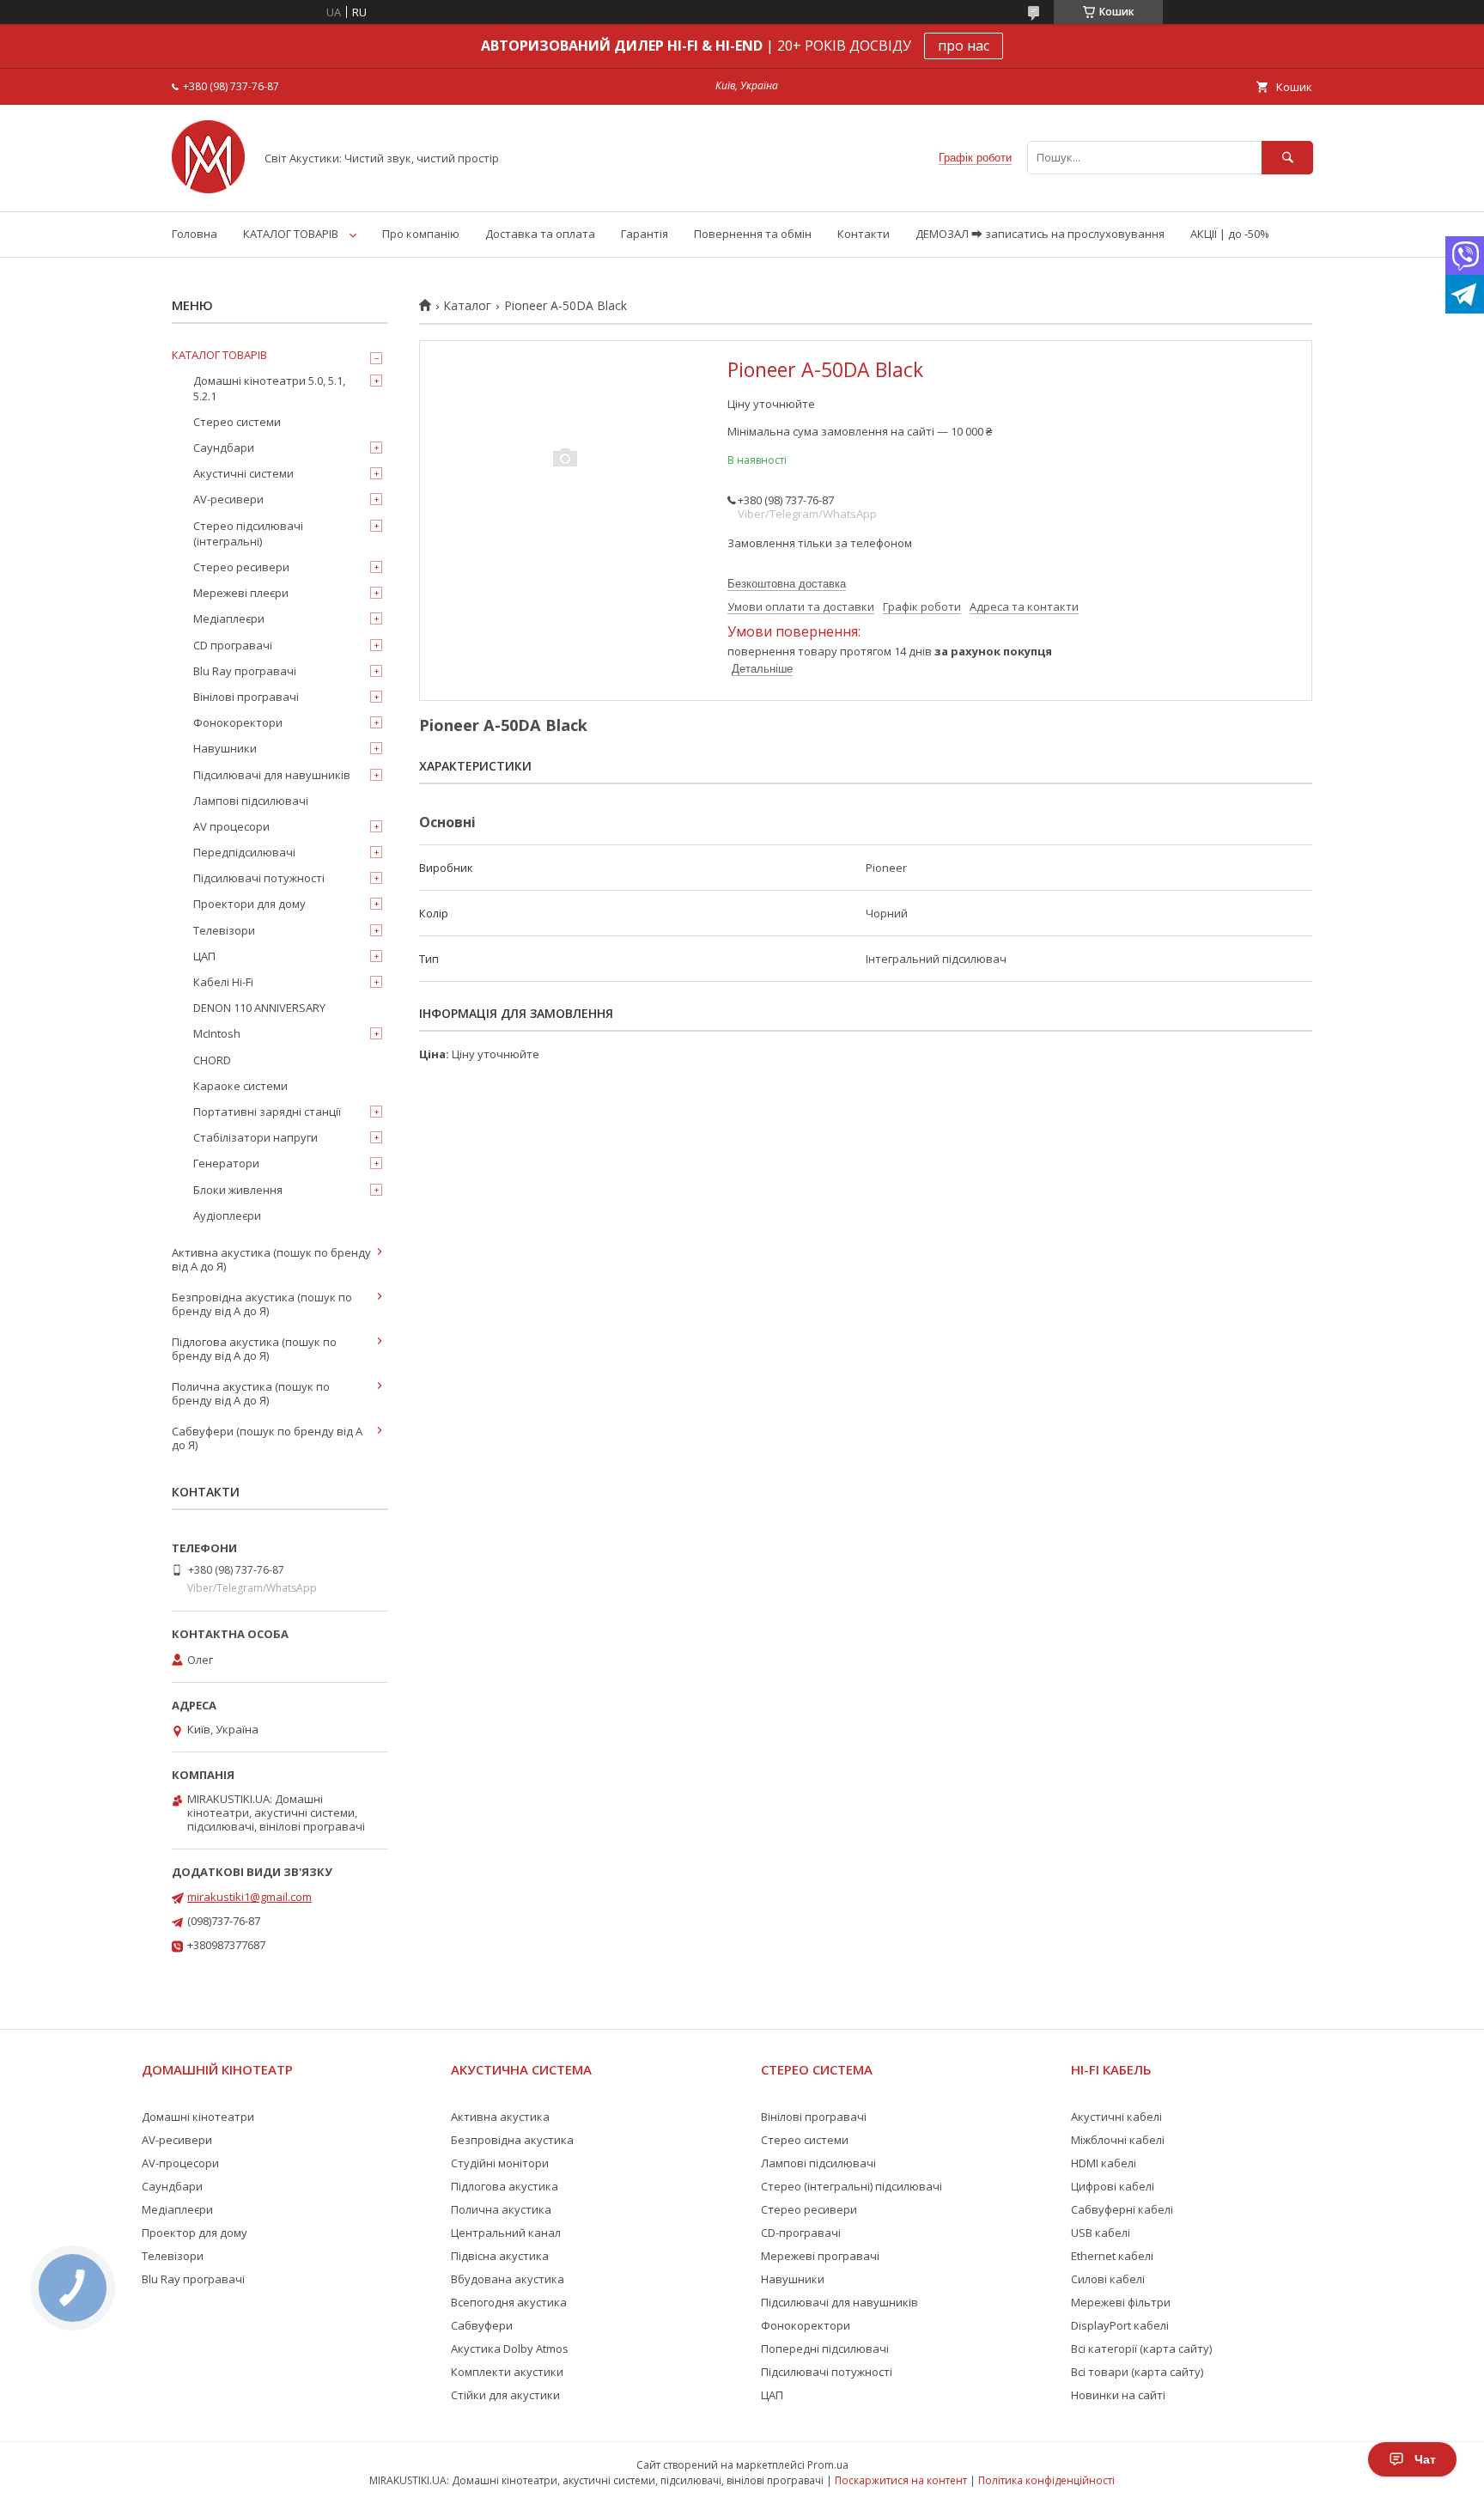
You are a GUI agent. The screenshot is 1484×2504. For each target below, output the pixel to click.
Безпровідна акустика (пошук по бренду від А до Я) (262, 1304)
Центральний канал (506, 2233)
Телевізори (224, 930)
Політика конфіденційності (1046, 2480)
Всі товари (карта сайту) (1137, 2372)
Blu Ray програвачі (245, 671)
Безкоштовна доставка (787, 584)
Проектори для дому (249, 904)
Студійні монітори (500, 2163)
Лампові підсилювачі (251, 801)
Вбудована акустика (508, 2279)
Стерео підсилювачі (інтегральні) (248, 533)
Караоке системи (240, 1086)
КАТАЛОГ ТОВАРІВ (291, 234)
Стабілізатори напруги (255, 1137)
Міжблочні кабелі (1118, 2140)
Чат (1425, 2459)
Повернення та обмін (753, 234)
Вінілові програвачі (246, 697)
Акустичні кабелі (1116, 2117)
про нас (964, 46)
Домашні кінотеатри (198, 2117)
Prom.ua (828, 2465)
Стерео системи (237, 422)
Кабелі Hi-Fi (223, 982)
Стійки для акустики (505, 2395)
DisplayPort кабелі (1120, 2325)
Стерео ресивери (241, 567)
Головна (195, 234)
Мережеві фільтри (1121, 2302)
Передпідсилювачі (244, 852)
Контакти (864, 234)
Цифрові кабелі (1113, 2186)
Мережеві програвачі (820, 2256)
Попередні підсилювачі (825, 2349)
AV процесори (231, 826)
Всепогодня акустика (509, 2302)
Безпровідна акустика (512, 2140)
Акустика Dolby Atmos (510, 2349)
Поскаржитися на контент (901, 2480)
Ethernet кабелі (1112, 2256)
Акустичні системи (243, 473)
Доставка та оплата (540, 234)
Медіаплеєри (229, 618)
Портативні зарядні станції (267, 1112)
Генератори (226, 1163)
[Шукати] (1287, 158)
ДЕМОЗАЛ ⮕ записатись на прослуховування (1040, 234)
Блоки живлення (238, 1190)
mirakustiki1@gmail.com (249, 1897)
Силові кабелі (1108, 2279)
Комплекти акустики (507, 2372)
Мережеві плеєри (241, 593)
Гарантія (645, 234)
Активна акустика (500, 2117)
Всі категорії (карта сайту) (1141, 2349)
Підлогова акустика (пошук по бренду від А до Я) (254, 1349)
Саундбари (224, 448)
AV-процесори (180, 2163)
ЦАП (204, 956)
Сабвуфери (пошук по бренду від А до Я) (267, 1438)
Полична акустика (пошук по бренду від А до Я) (251, 1393)
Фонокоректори (238, 722)
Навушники (225, 748)
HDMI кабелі (1104, 2163)
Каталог (467, 306)
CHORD (212, 1060)
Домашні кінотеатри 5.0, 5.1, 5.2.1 (269, 388)
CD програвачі (233, 645)
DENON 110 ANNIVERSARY (259, 1008)
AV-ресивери (228, 499)
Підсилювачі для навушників (272, 775)
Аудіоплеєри (227, 1215)
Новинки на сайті (1118, 2395)
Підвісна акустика (500, 2256)
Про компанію (421, 234)
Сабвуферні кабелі (1122, 2209)
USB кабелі (1101, 2233)
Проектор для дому (195, 2233)
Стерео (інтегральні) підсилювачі (851, 2186)
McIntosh (217, 1033)
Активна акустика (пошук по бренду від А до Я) (271, 1259)
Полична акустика (501, 2209)
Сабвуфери (482, 2325)
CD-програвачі (801, 2233)
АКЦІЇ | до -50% (1230, 234)
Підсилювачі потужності (259, 878)
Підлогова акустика (505, 2186)
